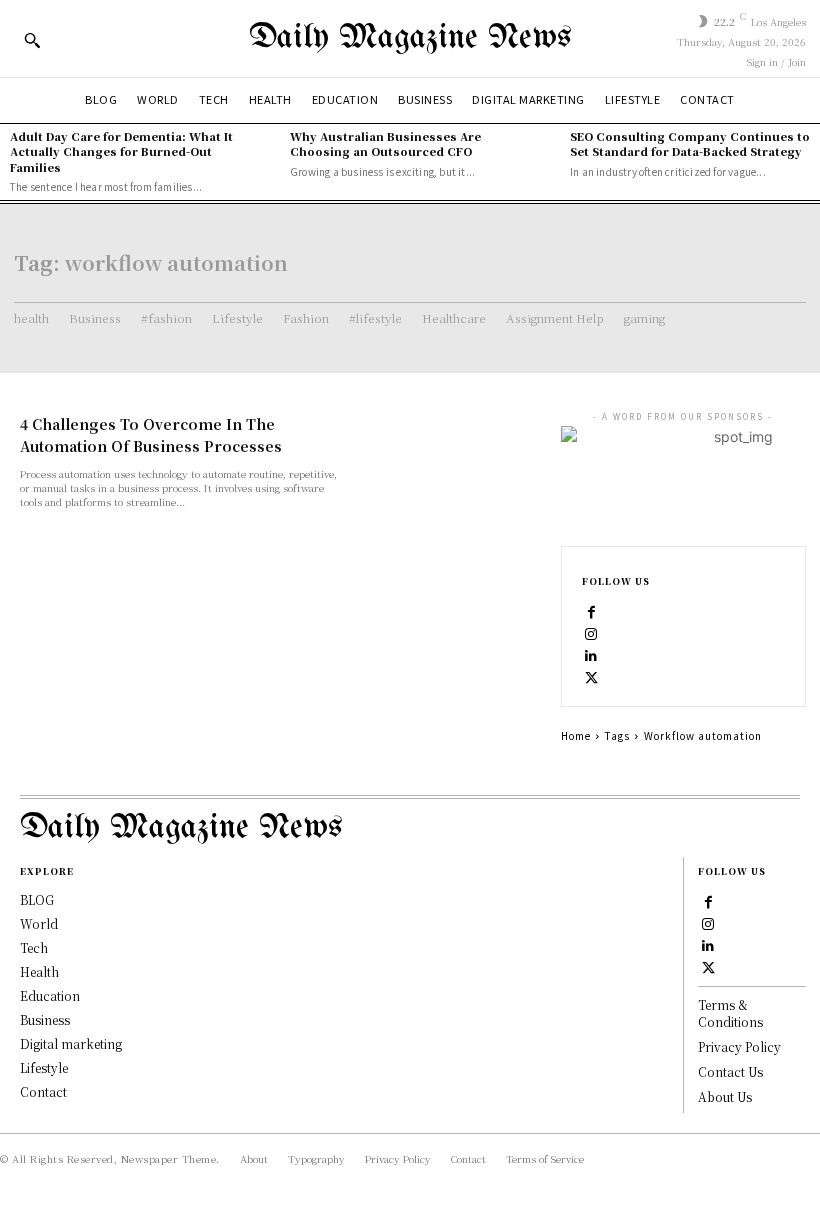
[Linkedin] (592, 654)
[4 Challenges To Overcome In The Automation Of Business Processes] (454, 459)
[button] (32, 40)
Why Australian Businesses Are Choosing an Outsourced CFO (385, 143)
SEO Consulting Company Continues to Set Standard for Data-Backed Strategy (690, 143)
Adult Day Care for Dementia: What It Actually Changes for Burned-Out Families (121, 151)
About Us (725, 1096)
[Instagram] (592, 632)
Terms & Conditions (730, 1013)
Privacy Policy (739, 1046)
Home (576, 735)
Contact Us (730, 1071)
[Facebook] (592, 610)
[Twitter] (592, 676)
